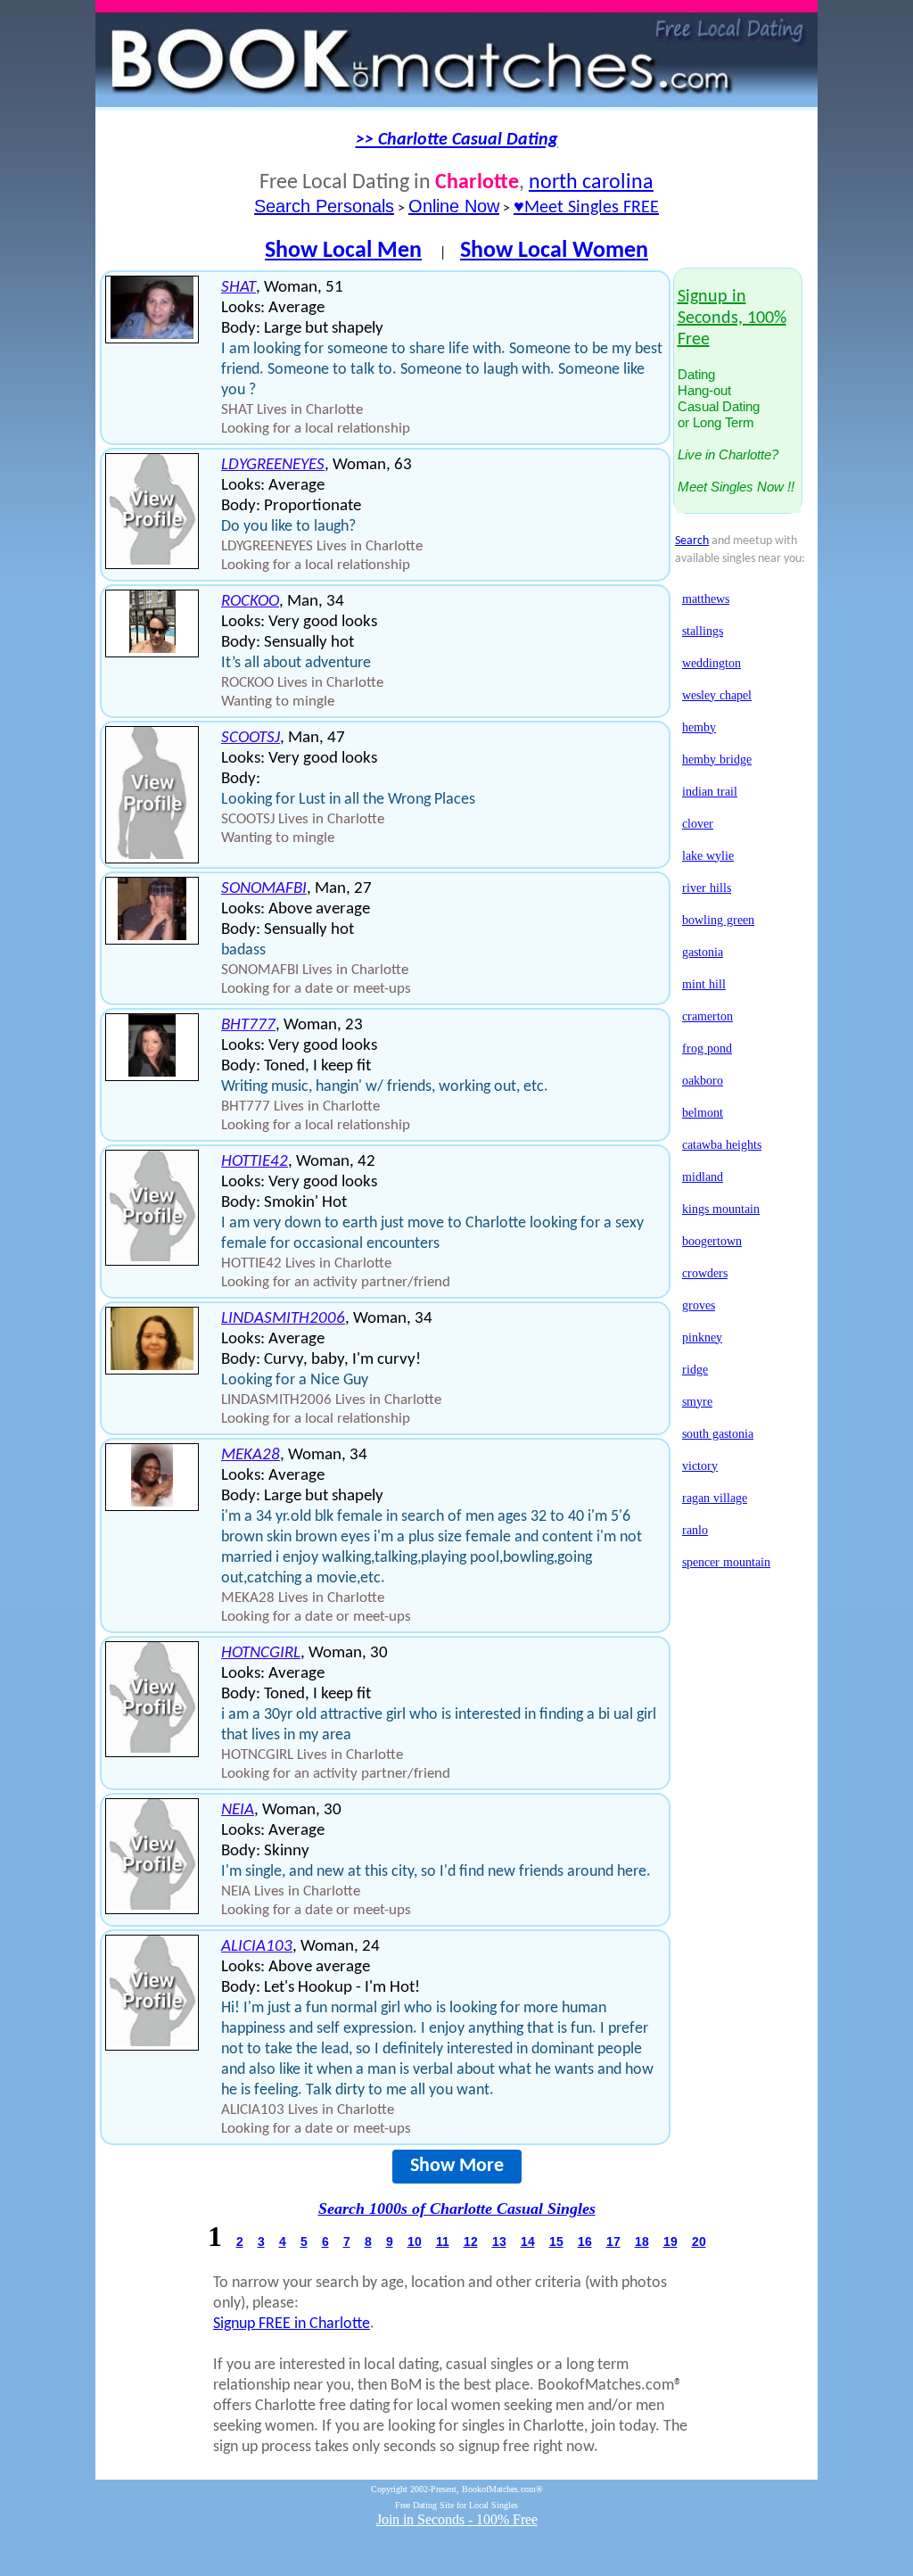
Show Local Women (554, 251)
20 (699, 2242)
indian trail (710, 792)
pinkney (702, 1338)
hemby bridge (717, 760)
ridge (695, 1370)
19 (670, 2242)
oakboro (703, 1081)
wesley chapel (717, 695)
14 (528, 2242)
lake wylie (708, 856)
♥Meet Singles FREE (586, 208)
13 (499, 2242)
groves (699, 1305)
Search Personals (324, 206)
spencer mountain (726, 1562)
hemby (699, 727)
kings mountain (721, 1209)
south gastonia (718, 1434)
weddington (711, 663)
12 (471, 2242)
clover (698, 824)
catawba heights (722, 1145)
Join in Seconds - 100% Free (457, 2519)
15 (556, 2242)
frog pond (707, 1049)
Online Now (454, 206)
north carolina (591, 183)
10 (415, 2242)
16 (585, 2242)
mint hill (704, 984)
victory (700, 1466)
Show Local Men (343, 251)
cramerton (707, 1016)
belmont (703, 1113)
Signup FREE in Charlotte (292, 2324)
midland (703, 1177)
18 (642, 2242)
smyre (697, 1402)
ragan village (715, 1498)
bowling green (718, 920)
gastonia (703, 952)
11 (443, 2242)
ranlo (695, 1530)
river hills (707, 888)
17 (613, 2242)
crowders (705, 1273)
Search (692, 541)
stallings (703, 631)
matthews (706, 599)
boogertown (712, 1241)
